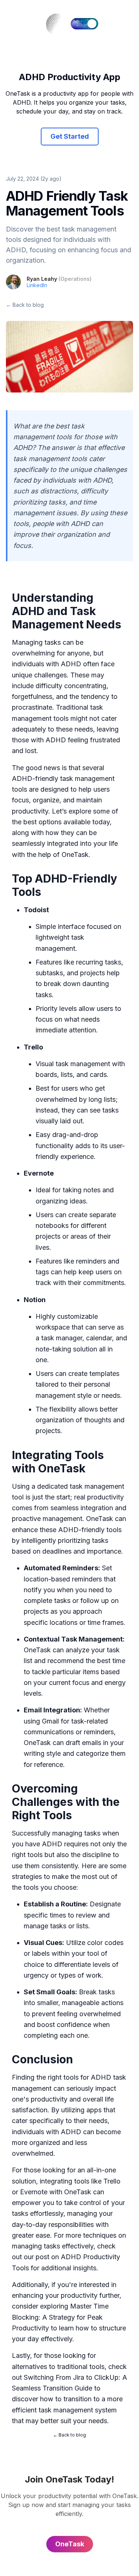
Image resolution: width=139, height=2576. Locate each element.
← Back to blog (25, 305)
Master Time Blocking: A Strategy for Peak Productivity (60, 2317)
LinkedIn (37, 285)
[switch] (85, 24)
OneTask (75, 855)
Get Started (70, 136)
